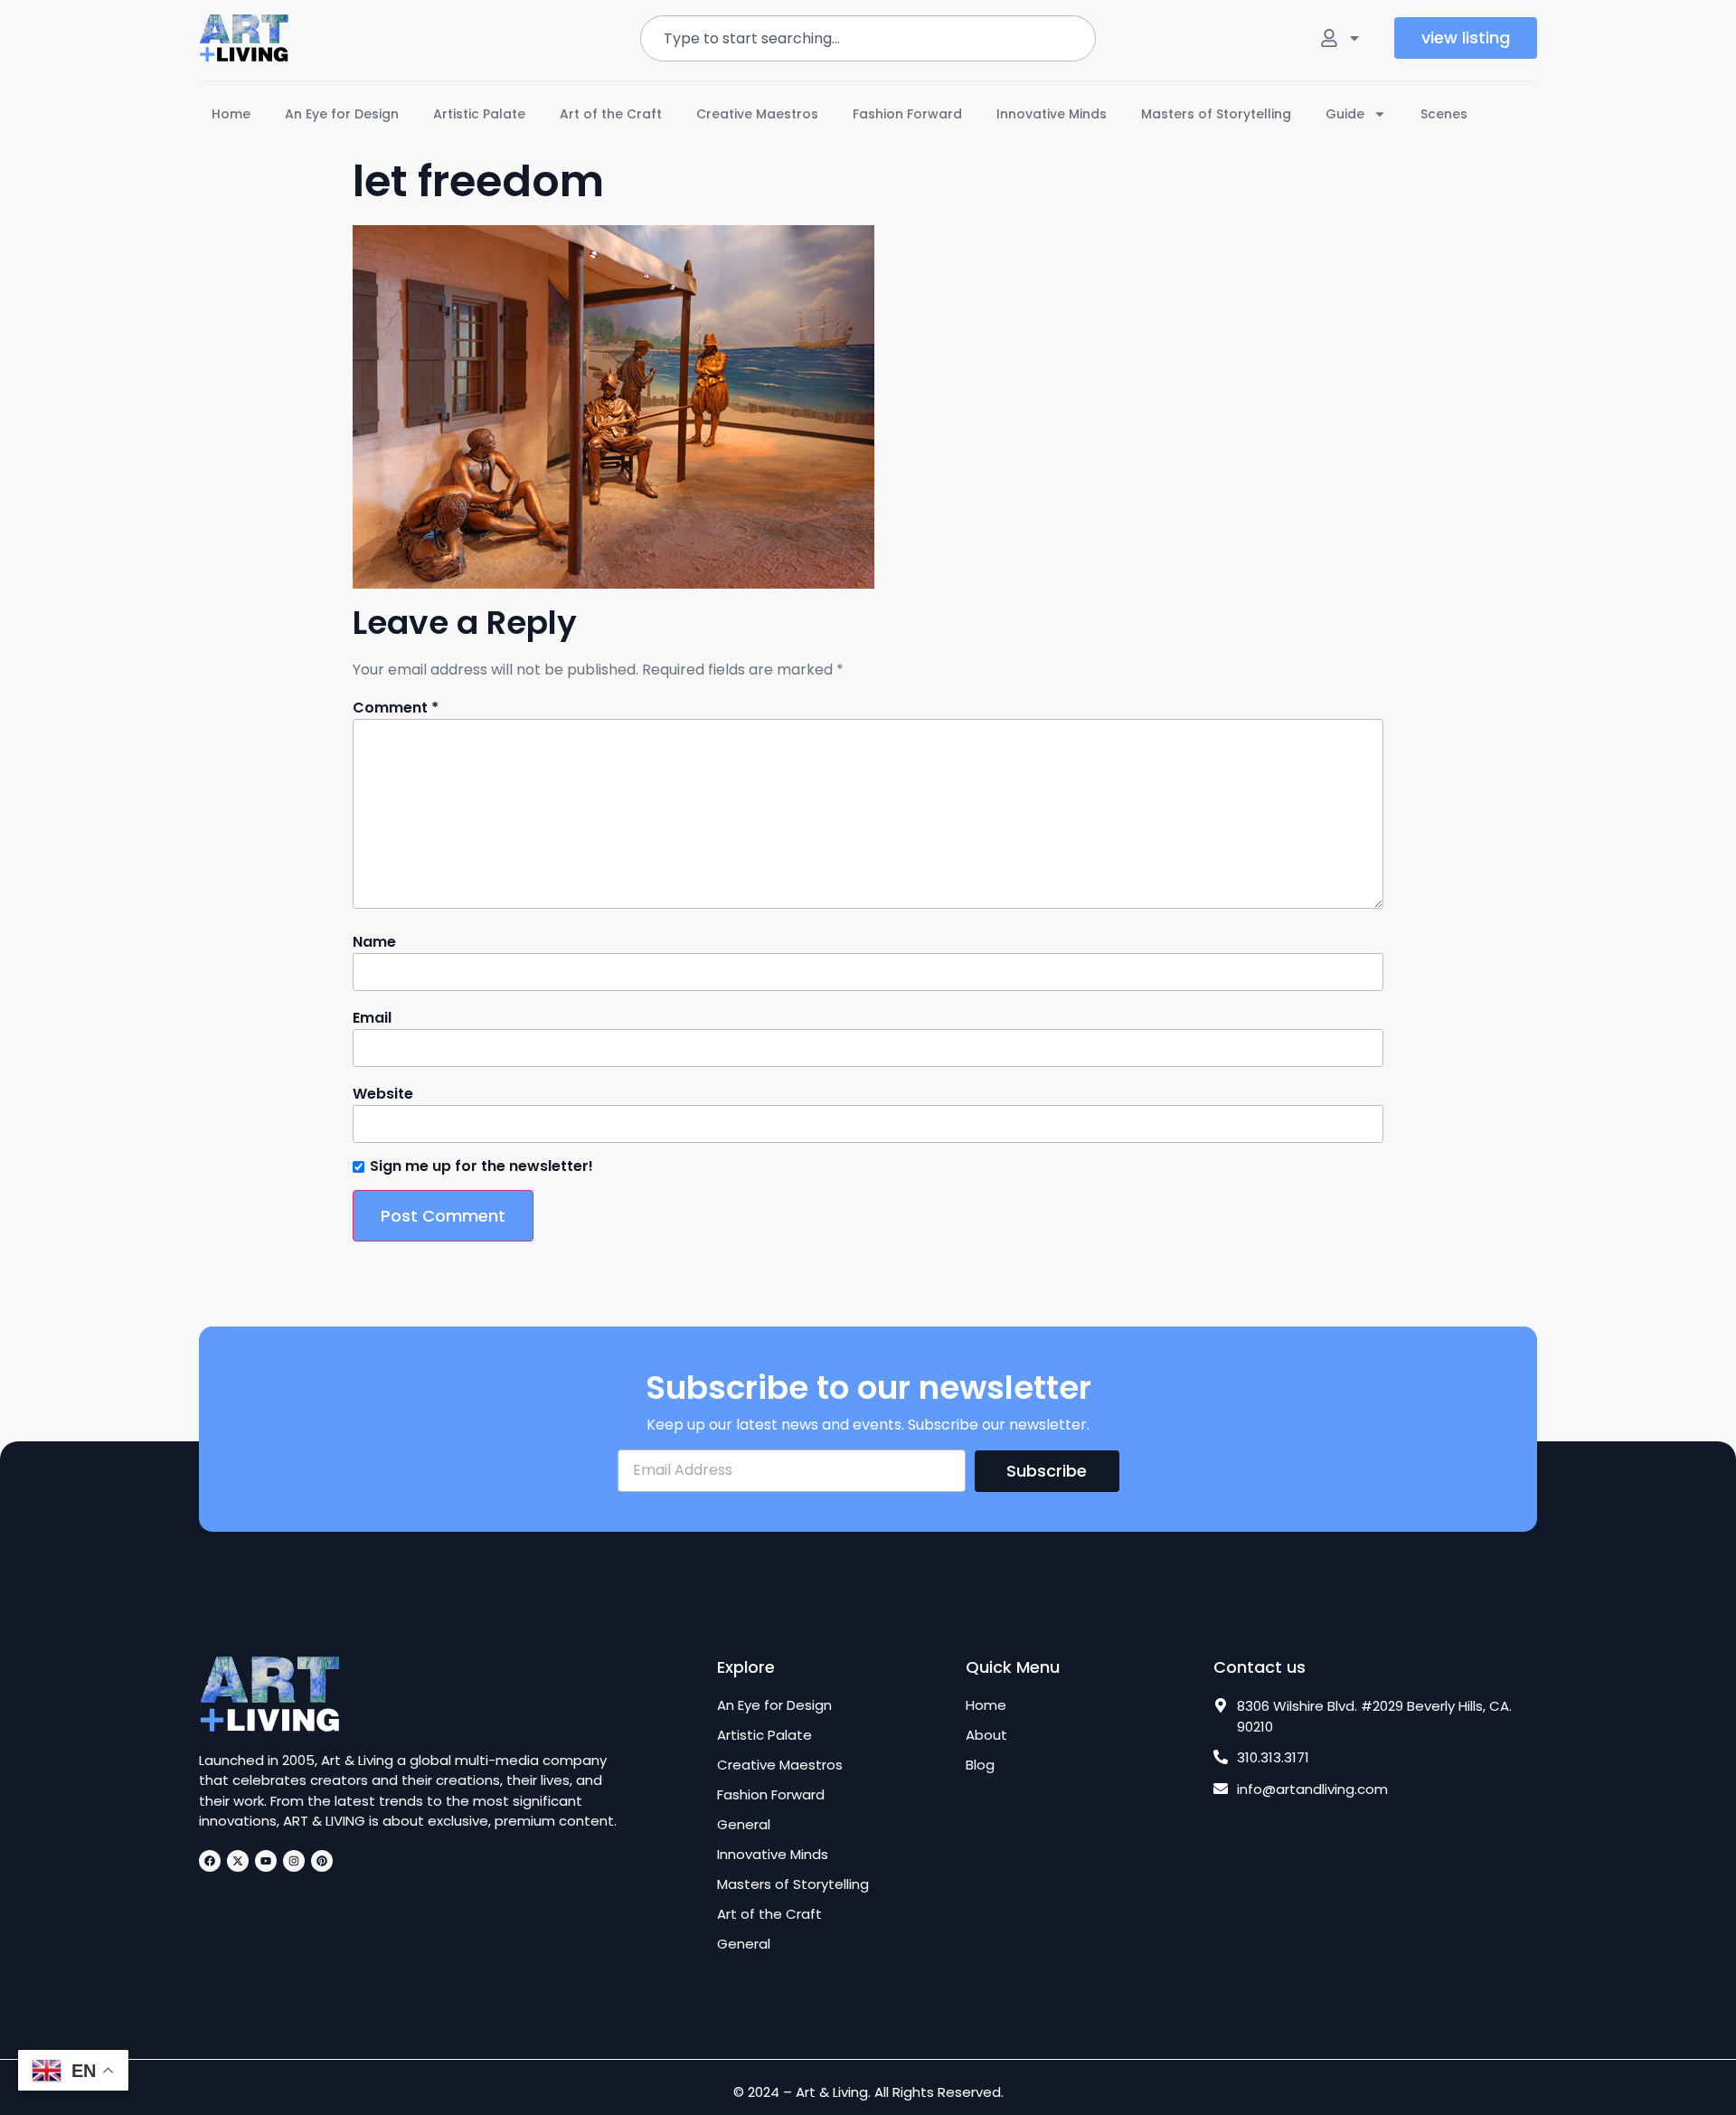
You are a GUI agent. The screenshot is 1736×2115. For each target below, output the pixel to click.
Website (383, 1094)
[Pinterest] (322, 1861)
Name (374, 942)
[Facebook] (210, 1861)
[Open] (1354, 38)
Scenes (1444, 114)
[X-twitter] (238, 1861)
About (986, 1735)
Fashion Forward (907, 114)
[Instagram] (294, 1861)
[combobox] (868, 38)
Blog (980, 1765)
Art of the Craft (611, 114)
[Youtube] (266, 1861)
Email (372, 1018)
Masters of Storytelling (1216, 114)
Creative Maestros (757, 114)
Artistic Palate (479, 114)
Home (231, 114)
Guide (1345, 114)
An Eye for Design (342, 114)
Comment (396, 708)
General (744, 1825)
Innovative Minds (1052, 114)
